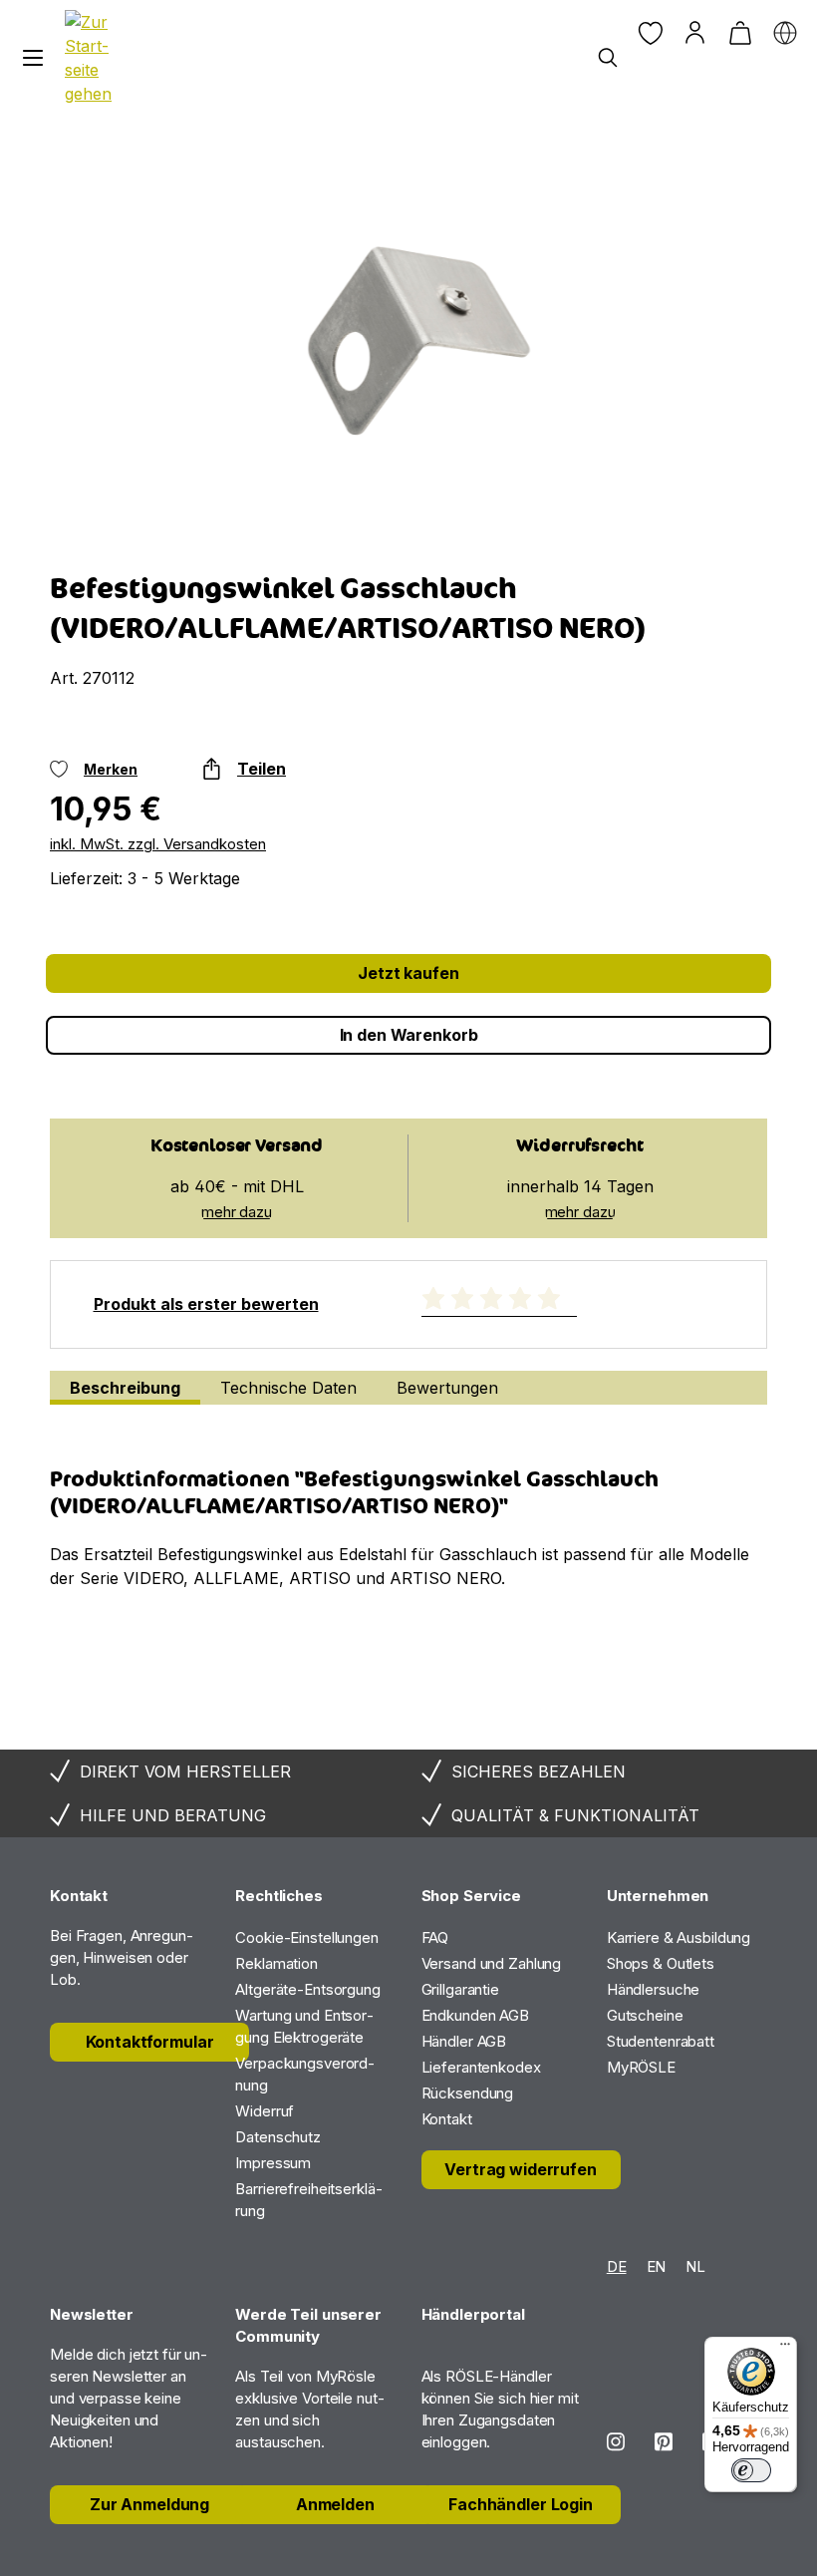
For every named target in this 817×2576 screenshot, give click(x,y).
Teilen (262, 769)
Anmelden (335, 2504)
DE (617, 2266)
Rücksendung (468, 2093)
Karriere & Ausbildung (679, 1937)
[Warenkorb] (740, 32)
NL (695, 2266)
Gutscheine (645, 2015)
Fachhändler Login (521, 2504)
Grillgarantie (460, 1989)
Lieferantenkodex (481, 2067)
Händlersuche (654, 1989)
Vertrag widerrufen (520, 2169)
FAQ (435, 1937)
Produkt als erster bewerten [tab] (206, 1304)
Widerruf (265, 2111)
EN (657, 2266)
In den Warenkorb (409, 1035)
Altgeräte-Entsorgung (308, 1989)
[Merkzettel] (650, 32)
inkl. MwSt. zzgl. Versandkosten (158, 844)
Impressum (273, 2163)
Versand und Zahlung (492, 1963)
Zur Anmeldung (149, 2504)
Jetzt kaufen (408, 973)
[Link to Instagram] (616, 2442)
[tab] (125, 1388)
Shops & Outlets (661, 1963)
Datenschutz (278, 2137)
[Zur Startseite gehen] (92, 58)
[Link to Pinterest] (664, 2442)
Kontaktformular (150, 2042)
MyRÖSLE (641, 2067)
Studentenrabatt (661, 2041)
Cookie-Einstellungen (307, 1937)
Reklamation (276, 1963)
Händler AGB (464, 2041)
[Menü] (32, 58)
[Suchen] (607, 58)
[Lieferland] (785, 32)
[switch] (751, 2470)
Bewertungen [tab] (447, 1388)
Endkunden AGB (475, 2015)
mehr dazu (237, 1212)
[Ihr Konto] (695, 32)
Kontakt (447, 2119)
